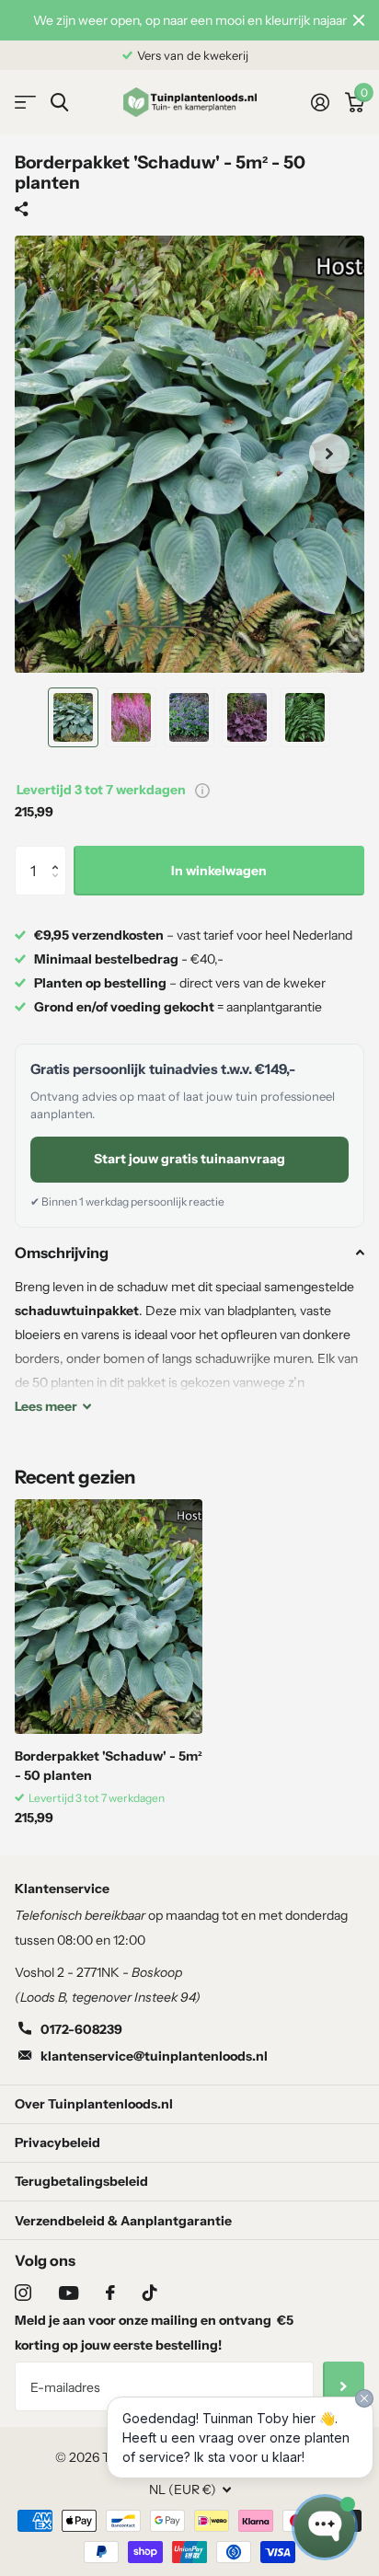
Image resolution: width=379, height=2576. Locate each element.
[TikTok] (150, 2293)
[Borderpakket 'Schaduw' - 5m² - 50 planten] (109, 1617)
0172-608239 (81, 2029)
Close (359, 20)
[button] (59, 854)
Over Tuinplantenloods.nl (94, 2104)
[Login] (320, 102)
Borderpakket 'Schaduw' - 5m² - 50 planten (109, 1766)
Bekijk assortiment (25, 103)
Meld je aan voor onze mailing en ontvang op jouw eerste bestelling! (154, 2333)
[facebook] (110, 2293)
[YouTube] (69, 2293)
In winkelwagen (219, 871)
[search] (59, 103)
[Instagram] (23, 2293)
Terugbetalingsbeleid (81, 2181)
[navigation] (73, 718)
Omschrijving (62, 1253)
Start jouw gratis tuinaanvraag (189, 1159)
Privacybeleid (57, 2143)
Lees (46, 1406)
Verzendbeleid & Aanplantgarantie (123, 2221)
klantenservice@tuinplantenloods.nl (154, 2056)
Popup (202, 790)
